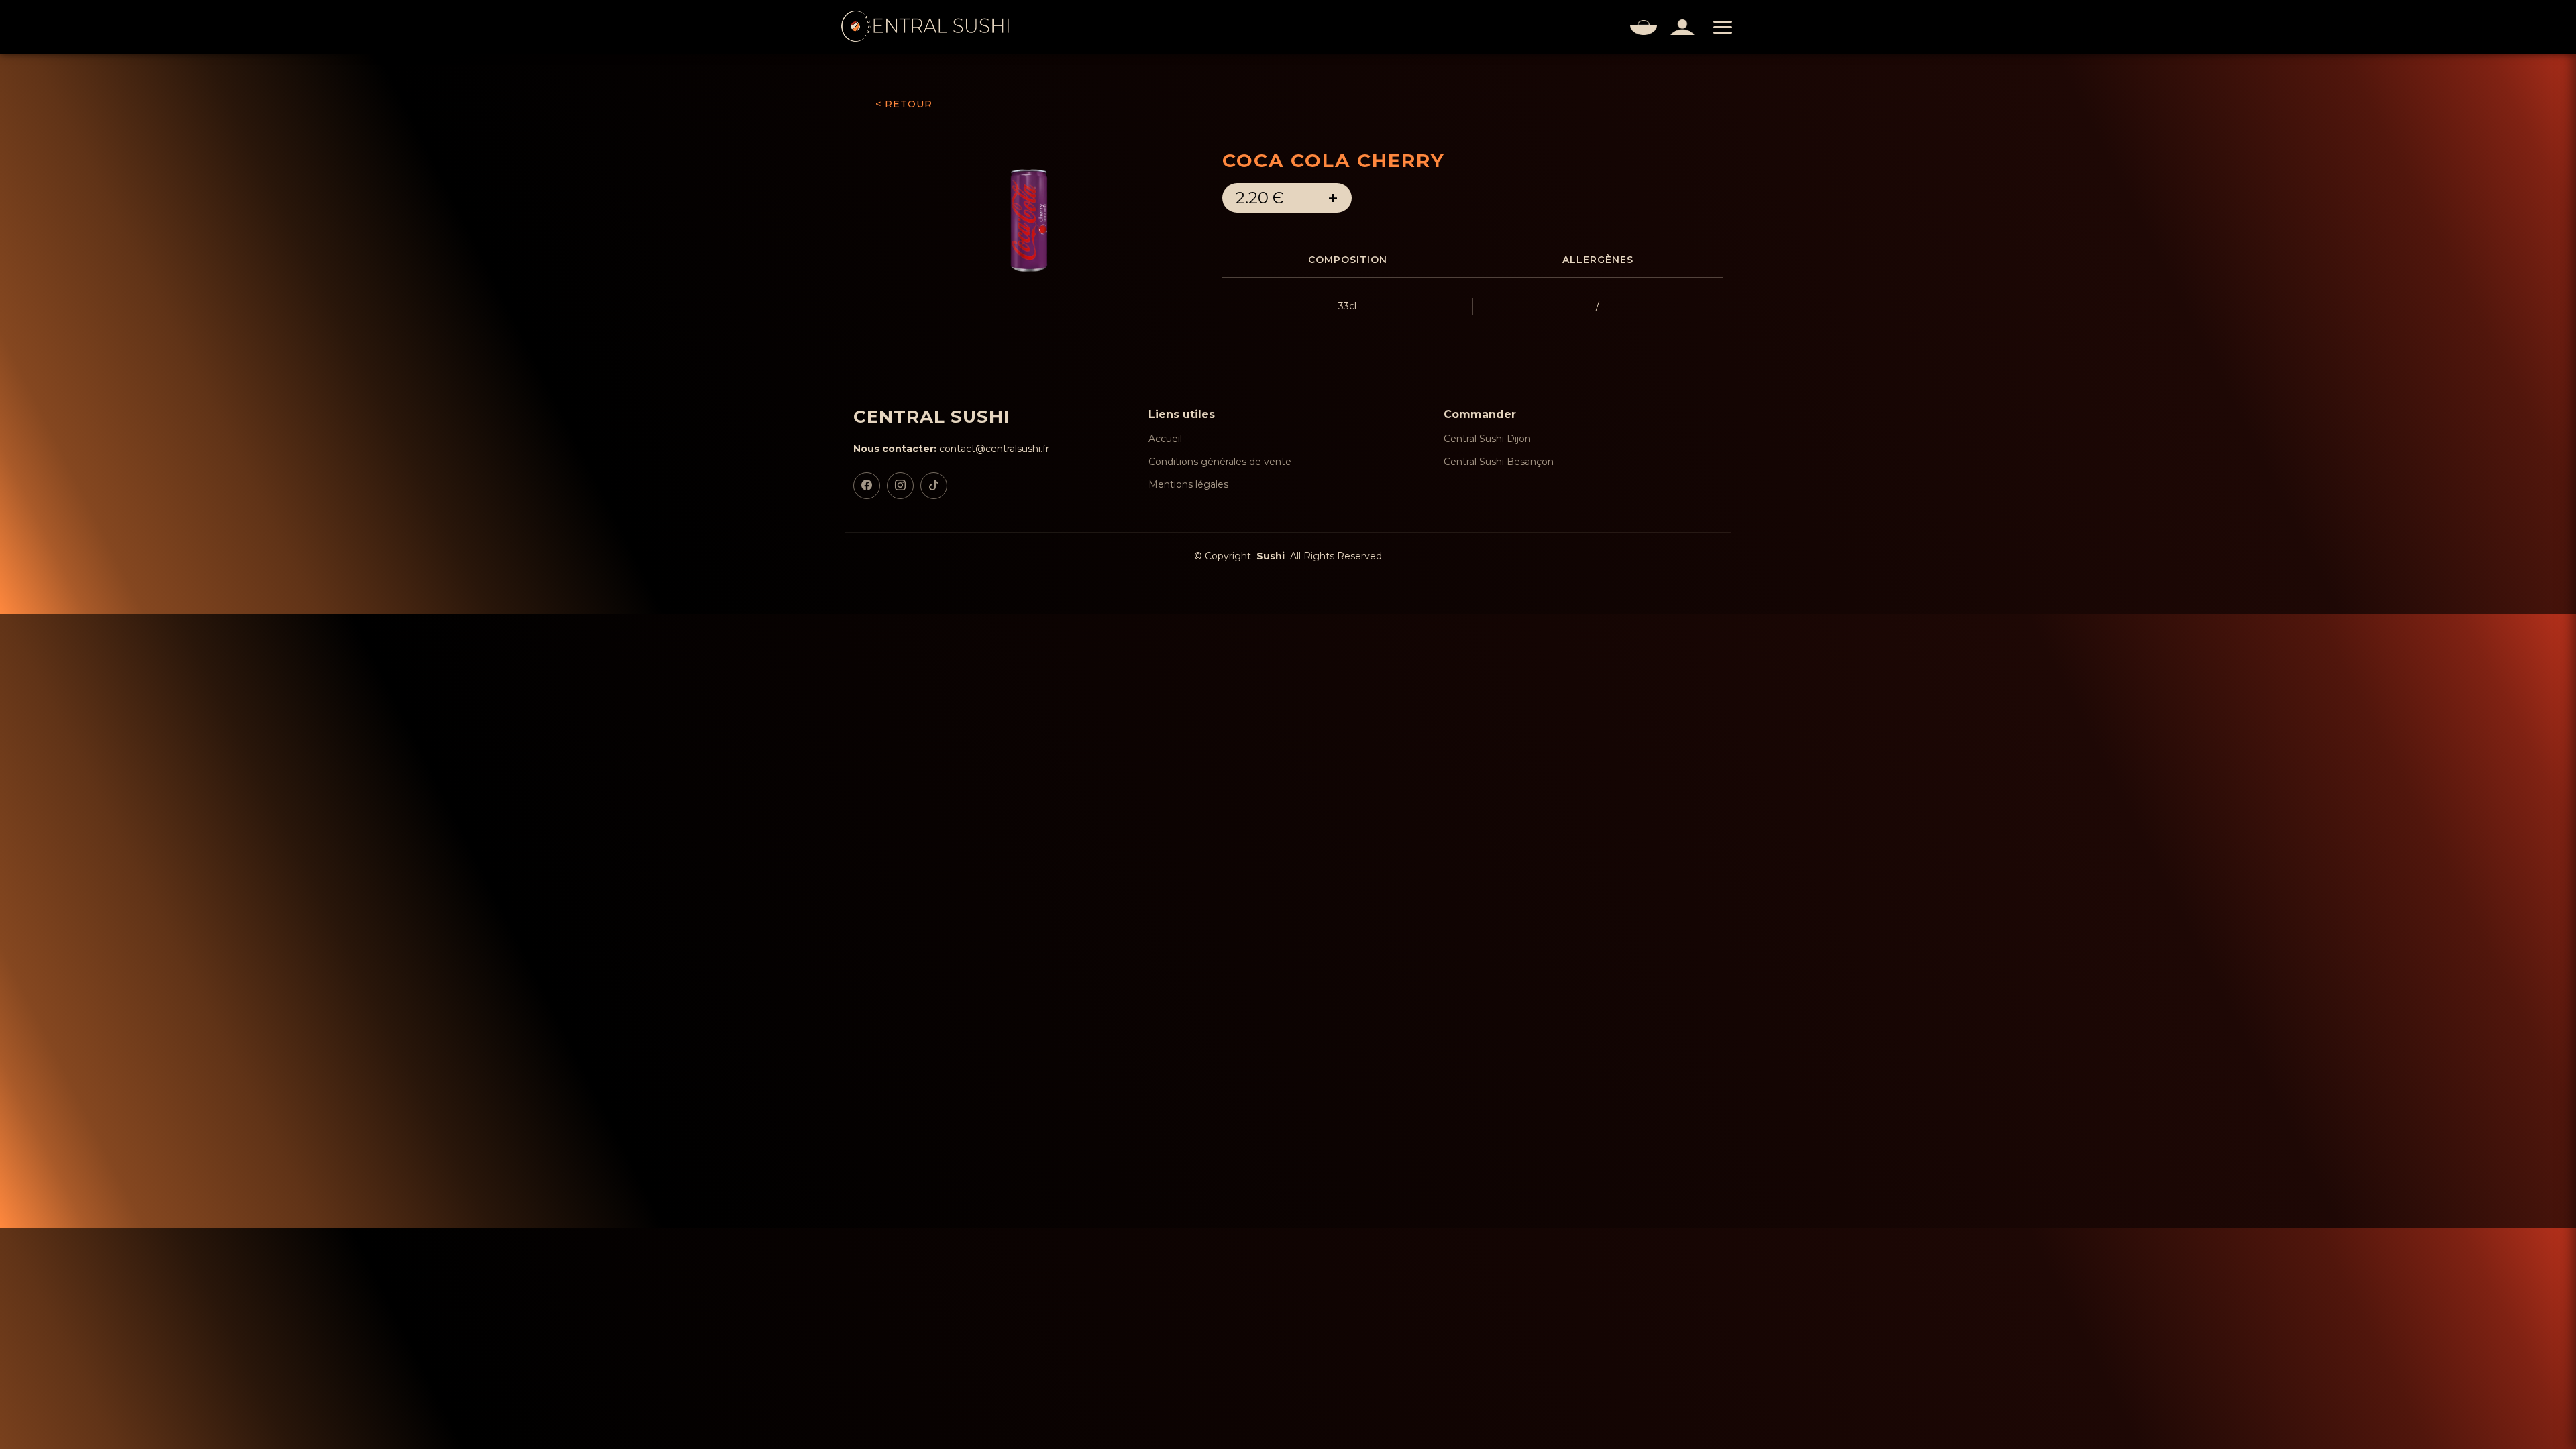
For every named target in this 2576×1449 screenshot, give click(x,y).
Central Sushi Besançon (1499, 462)
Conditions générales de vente (1220, 462)
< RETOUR (904, 104)
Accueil (1165, 439)
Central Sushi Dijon (1487, 439)
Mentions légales (1188, 484)
